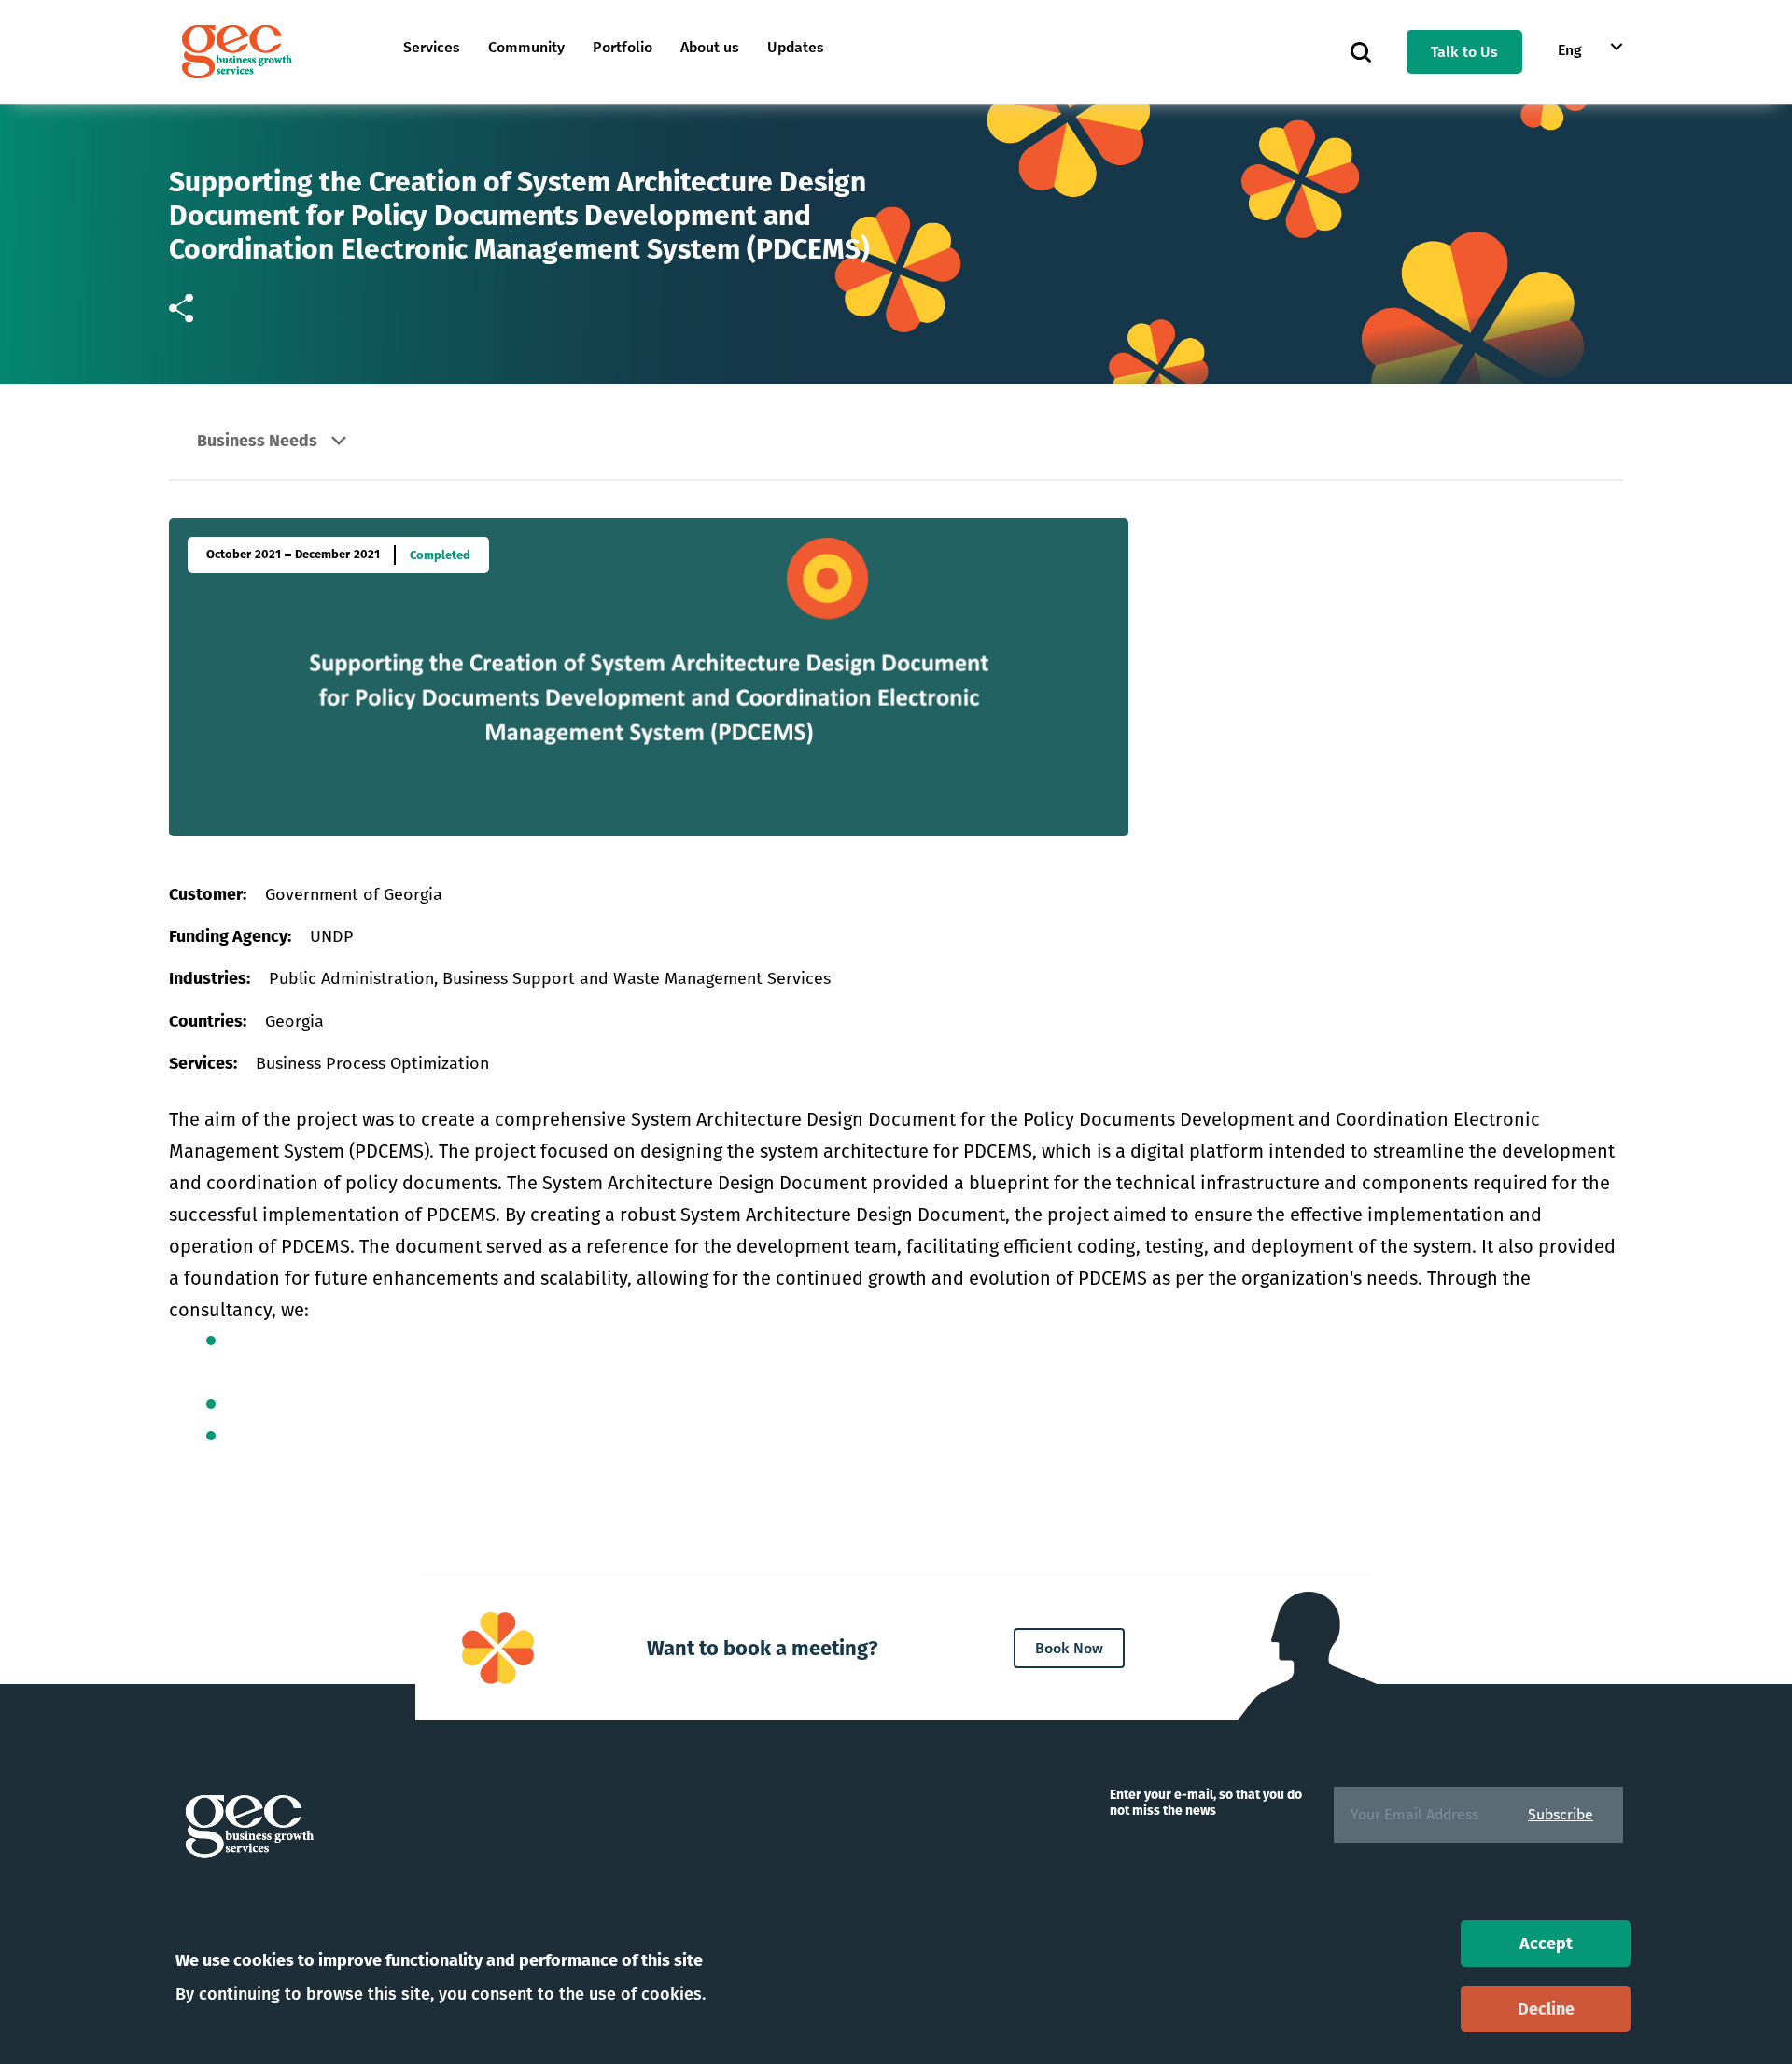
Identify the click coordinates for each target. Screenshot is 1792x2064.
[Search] (1361, 51)
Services (432, 47)
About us (710, 47)
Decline (1546, 2009)
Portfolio (623, 47)
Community (526, 47)
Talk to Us (1464, 52)
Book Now (1069, 1648)
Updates (796, 47)
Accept (1546, 1944)
